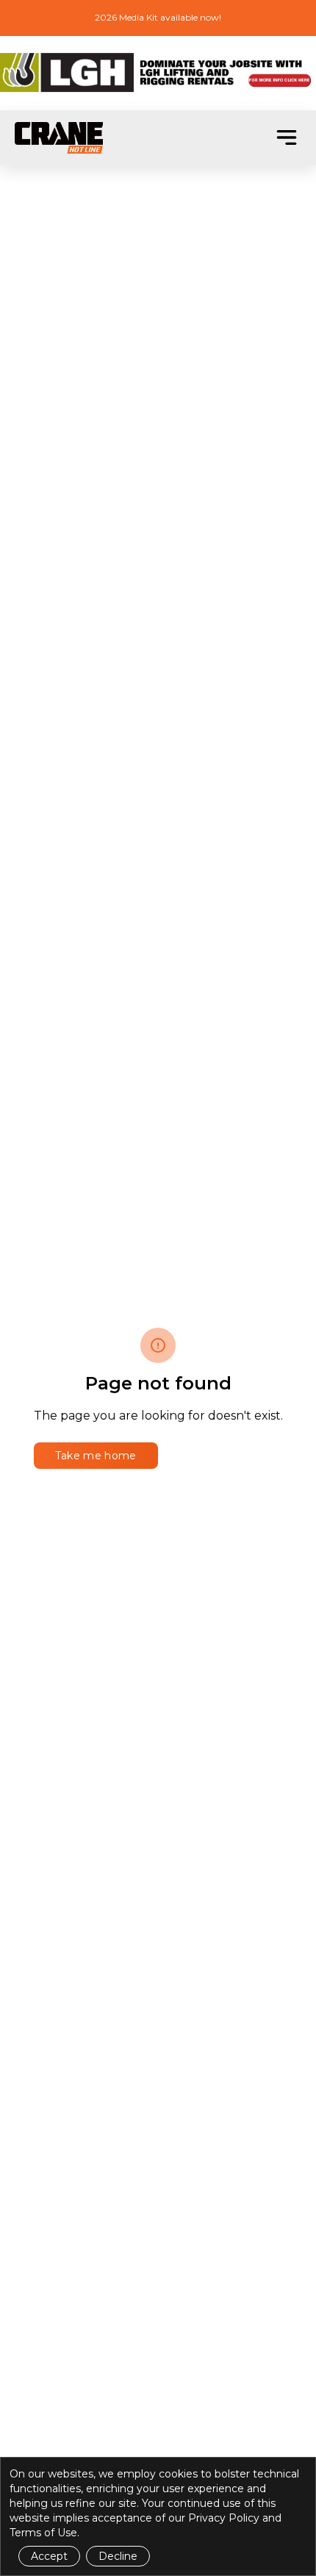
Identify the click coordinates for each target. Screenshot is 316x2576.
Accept (49, 2556)
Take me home (96, 1456)
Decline (118, 2556)
